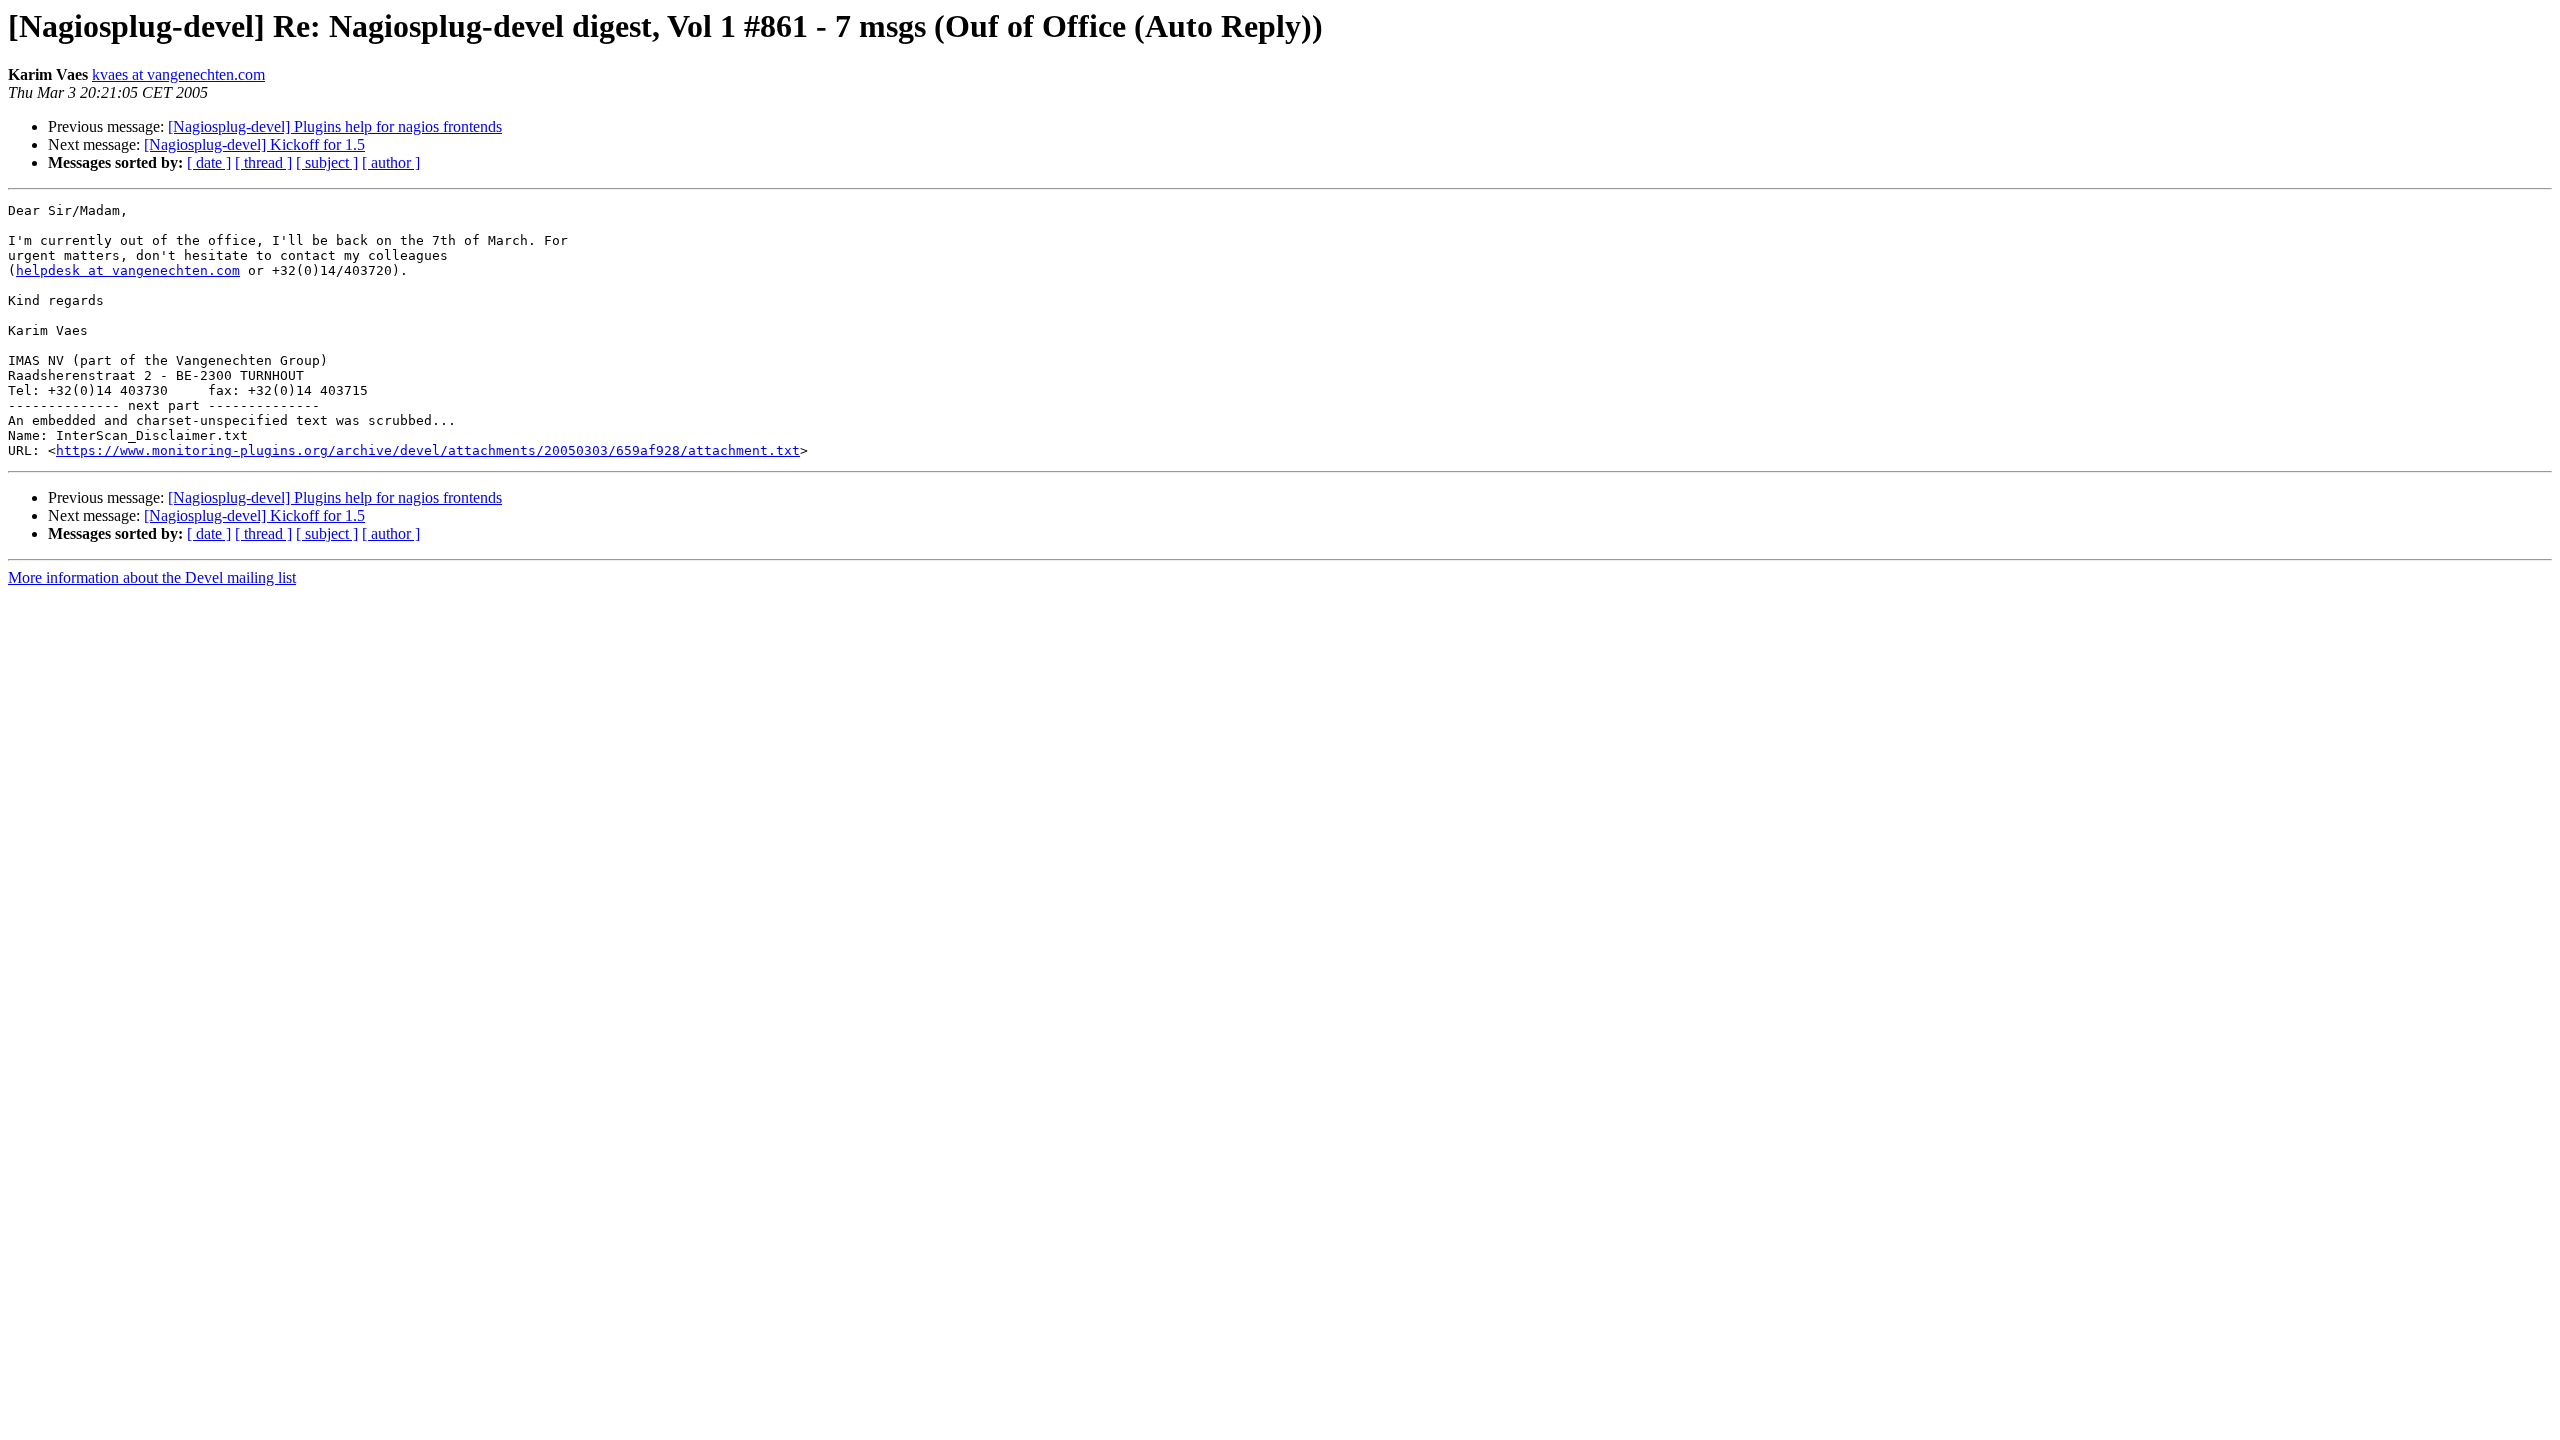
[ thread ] (263, 162)
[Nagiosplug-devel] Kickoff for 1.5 (254, 144)
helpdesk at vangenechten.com (128, 270)
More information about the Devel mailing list (152, 577)
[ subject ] (327, 162)
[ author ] (391, 162)
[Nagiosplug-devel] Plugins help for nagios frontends (335, 126)
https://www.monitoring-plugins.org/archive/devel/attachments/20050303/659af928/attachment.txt (428, 450)
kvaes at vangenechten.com (178, 74)
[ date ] (209, 162)
